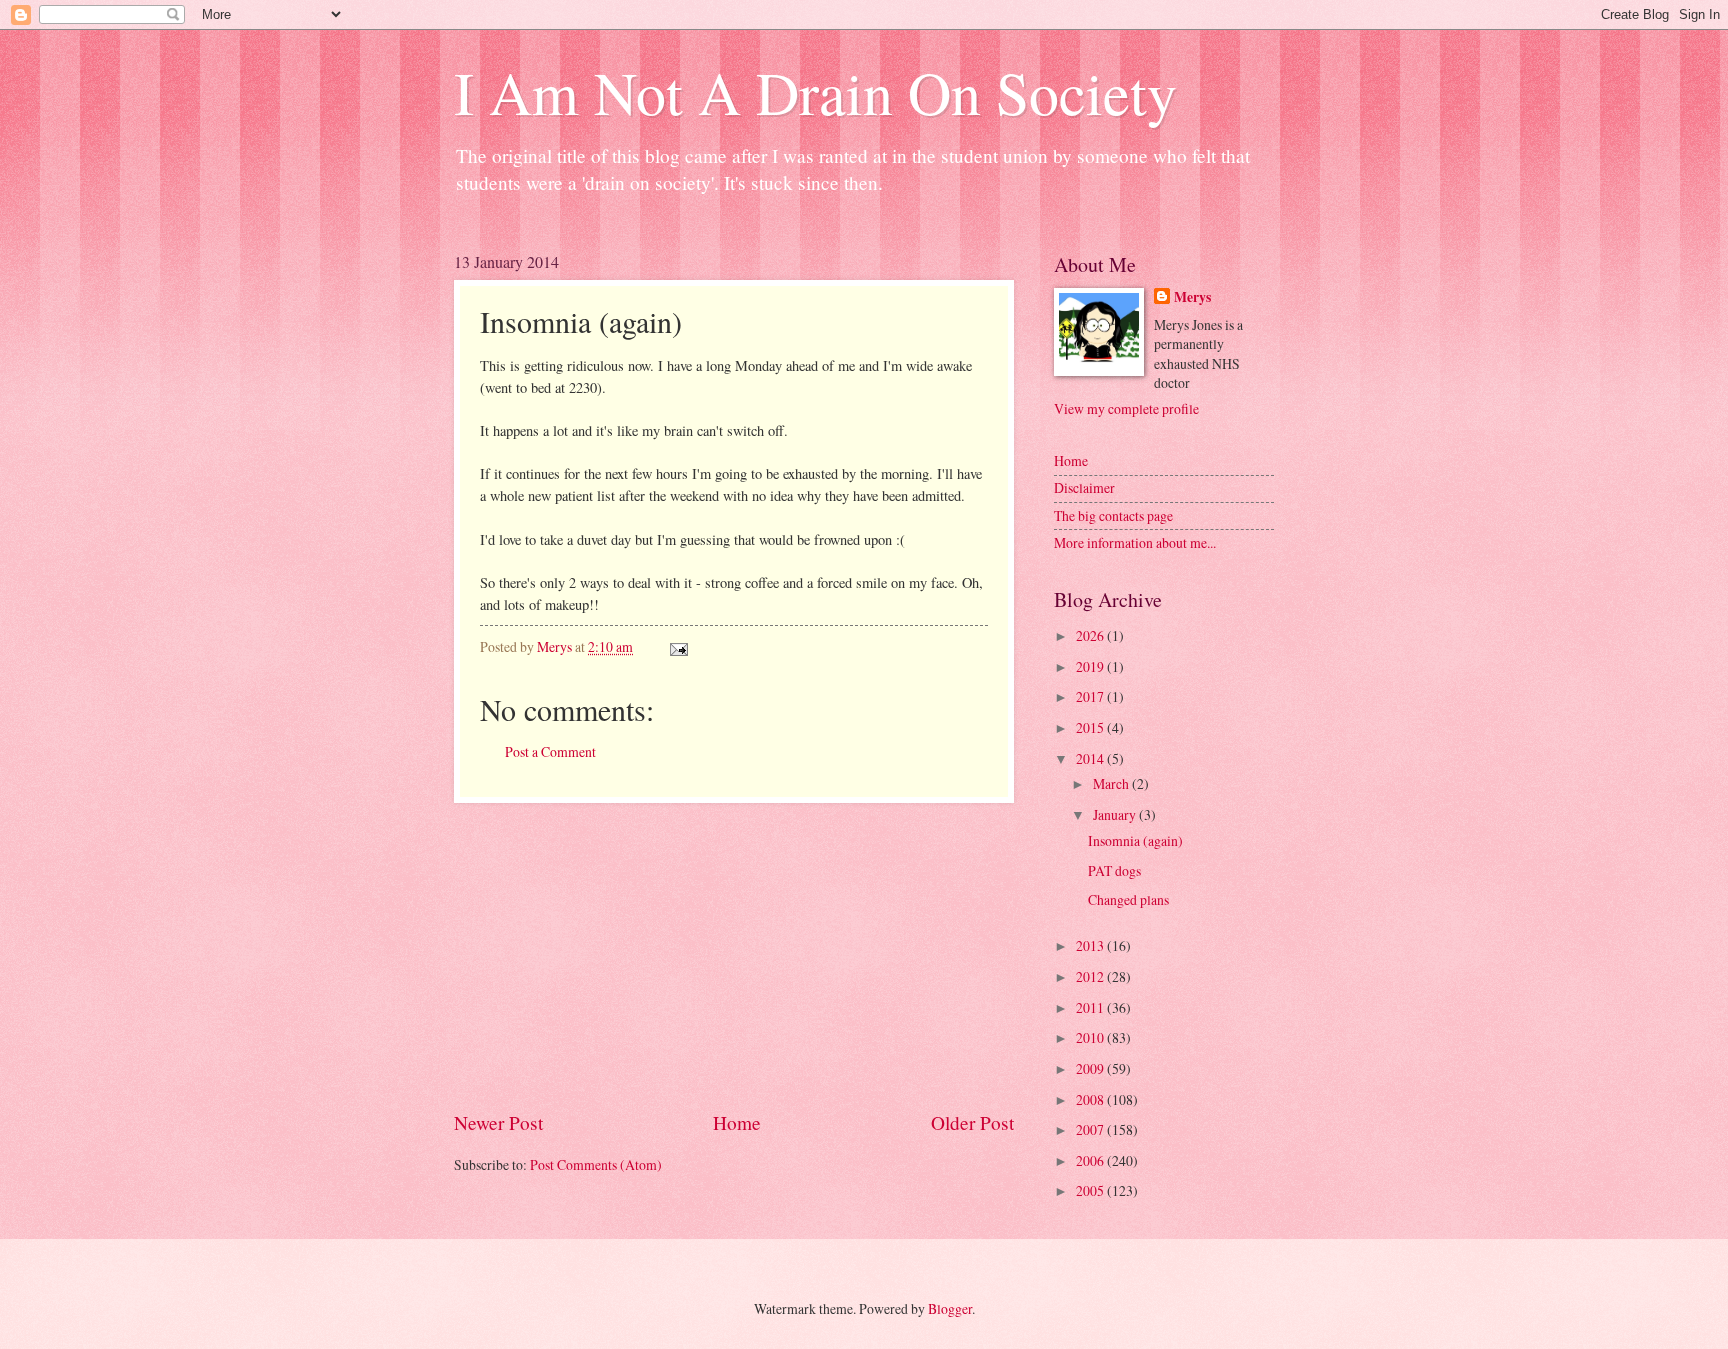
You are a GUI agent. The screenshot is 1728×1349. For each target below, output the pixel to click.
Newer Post (498, 1122)
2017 (1091, 696)
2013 (1091, 945)
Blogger (950, 1308)
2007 (1091, 1129)
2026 (1091, 635)
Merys (1192, 297)
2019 (1091, 666)
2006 (1091, 1160)
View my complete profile (1126, 408)
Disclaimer (1084, 487)
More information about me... (1135, 542)
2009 (1091, 1068)
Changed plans (1128, 899)
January (1116, 814)
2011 (1091, 1007)
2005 (1091, 1190)
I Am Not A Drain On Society (815, 92)
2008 (1091, 1099)
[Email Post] (678, 646)
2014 (1091, 758)
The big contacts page (1113, 515)
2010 (1091, 1037)
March (1112, 783)
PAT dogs (1114, 870)
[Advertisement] (734, 956)
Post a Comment (550, 751)
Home (737, 1122)
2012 (1091, 976)
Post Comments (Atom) (596, 1164)
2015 (1091, 727)
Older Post (972, 1122)
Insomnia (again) (1135, 840)
